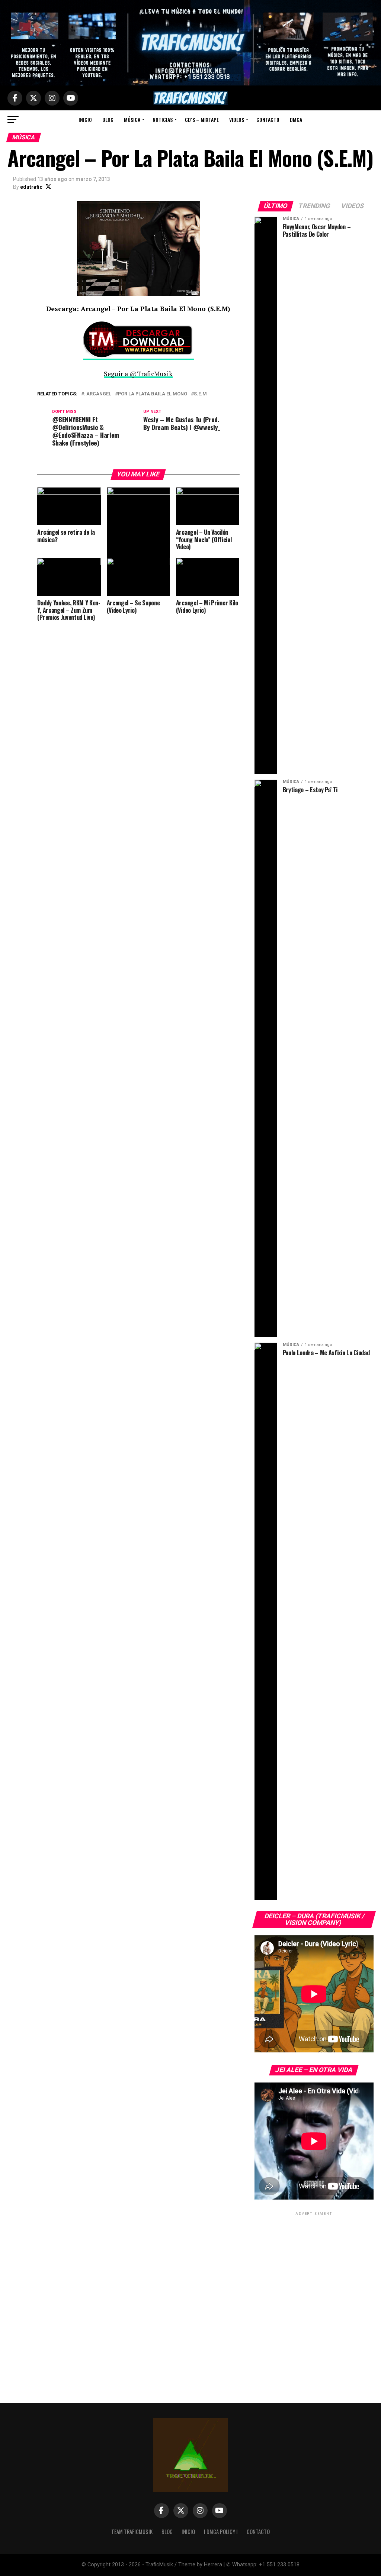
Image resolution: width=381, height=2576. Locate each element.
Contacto (268, 119)
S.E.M (200, 394)
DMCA (296, 119)
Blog (108, 119)
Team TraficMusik (132, 2532)
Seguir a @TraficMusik (138, 374)
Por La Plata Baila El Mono (153, 394)
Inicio (85, 119)
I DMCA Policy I (221, 2532)
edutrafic (31, 187)
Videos (237, 119)
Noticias (163, 119)
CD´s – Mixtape (202, 119)
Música (132, 119)
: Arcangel (98, 394)
